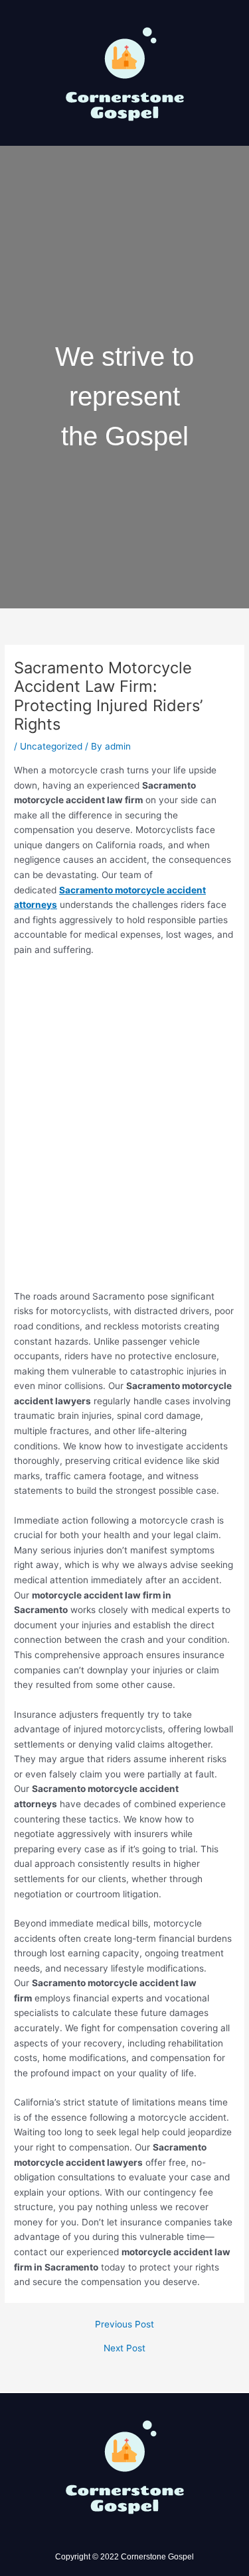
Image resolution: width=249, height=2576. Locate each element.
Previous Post (124, 2325)
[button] (124, 165)
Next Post (124, 2349)
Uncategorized (51, 746)
